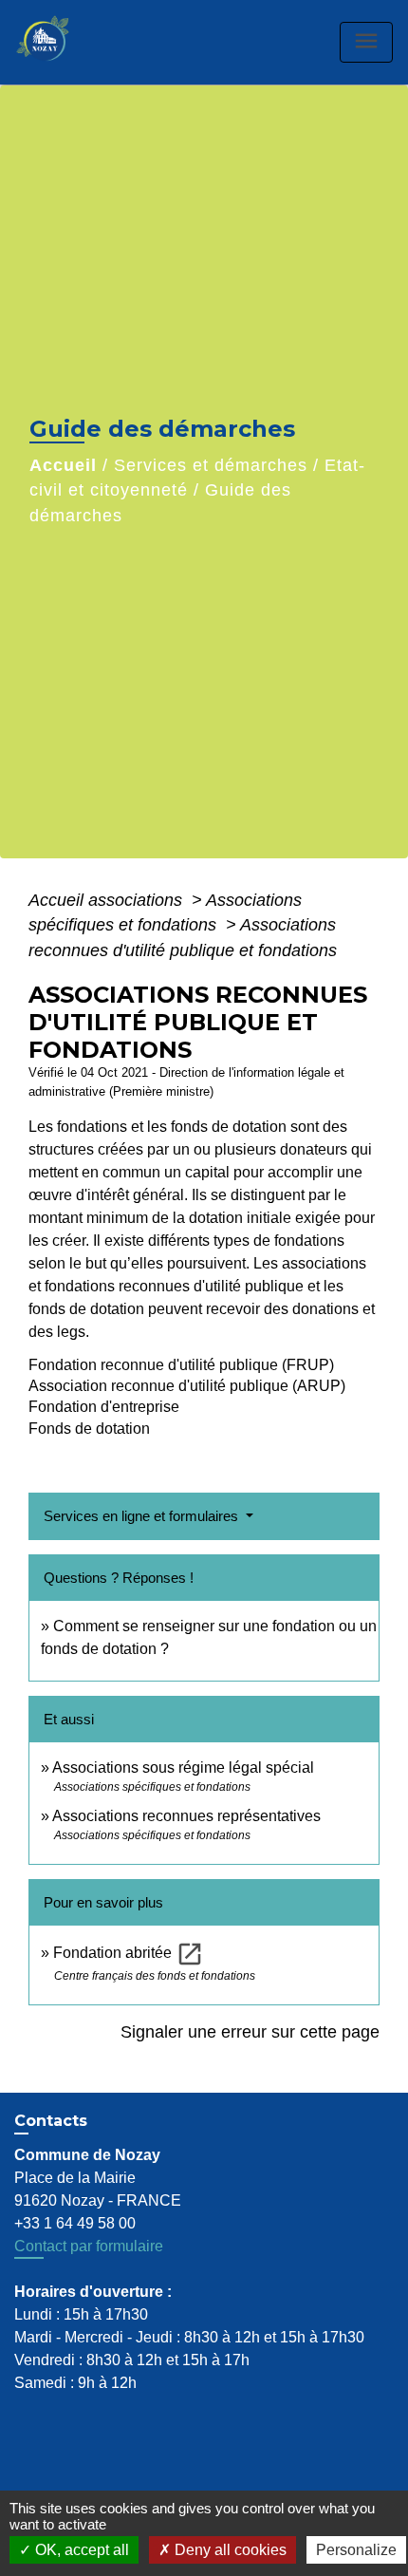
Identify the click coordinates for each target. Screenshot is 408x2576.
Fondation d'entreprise (104, 1407)
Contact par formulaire (89, 2246)
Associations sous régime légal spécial (183, 1767)
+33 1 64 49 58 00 (75, 2223)
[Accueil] (63, 42)
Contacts (51, 2121)
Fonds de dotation (89, 1429)
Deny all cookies (229, 2550)
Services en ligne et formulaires (143, 1516)
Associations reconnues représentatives (186, 1816)
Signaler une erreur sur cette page (250, 2032)
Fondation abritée (129, 1953)
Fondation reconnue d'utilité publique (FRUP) (181, 1365)
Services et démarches (211, 465)
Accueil (63, 465)
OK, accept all (80, 2550)
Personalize (356, 2550)
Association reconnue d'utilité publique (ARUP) (187, 1386)
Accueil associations (108, 900)
